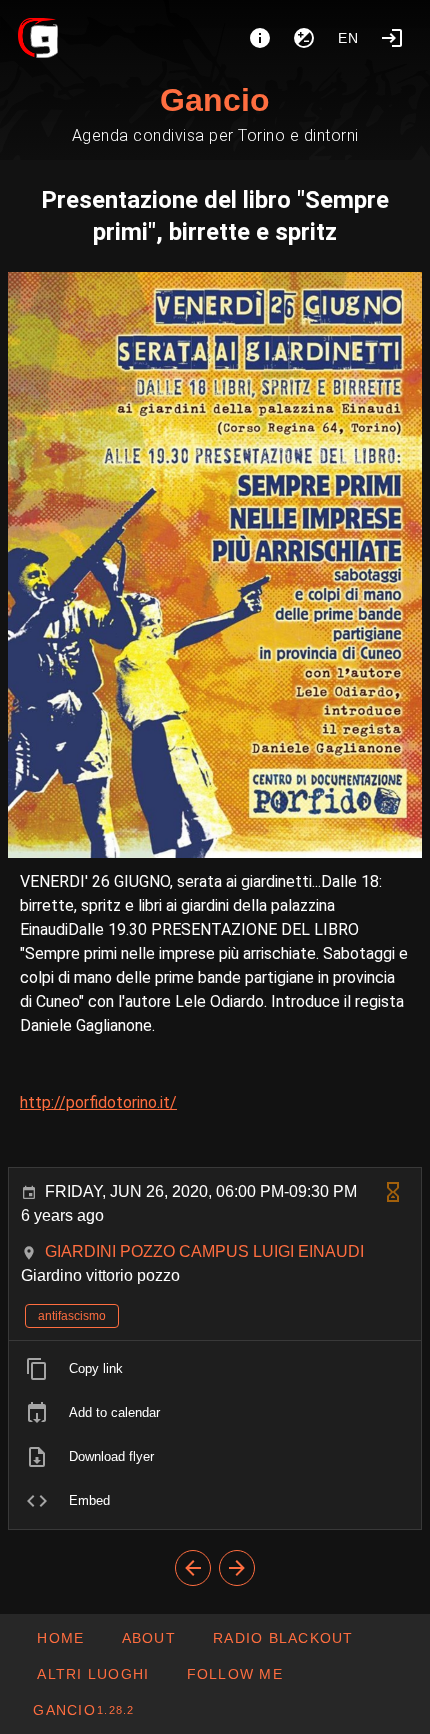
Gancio (215, 100)
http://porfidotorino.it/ (98, 1102)
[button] (92, 1674)
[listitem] (215, 1369)
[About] (260, 38)
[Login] (392, 38)
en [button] (349, 38)
